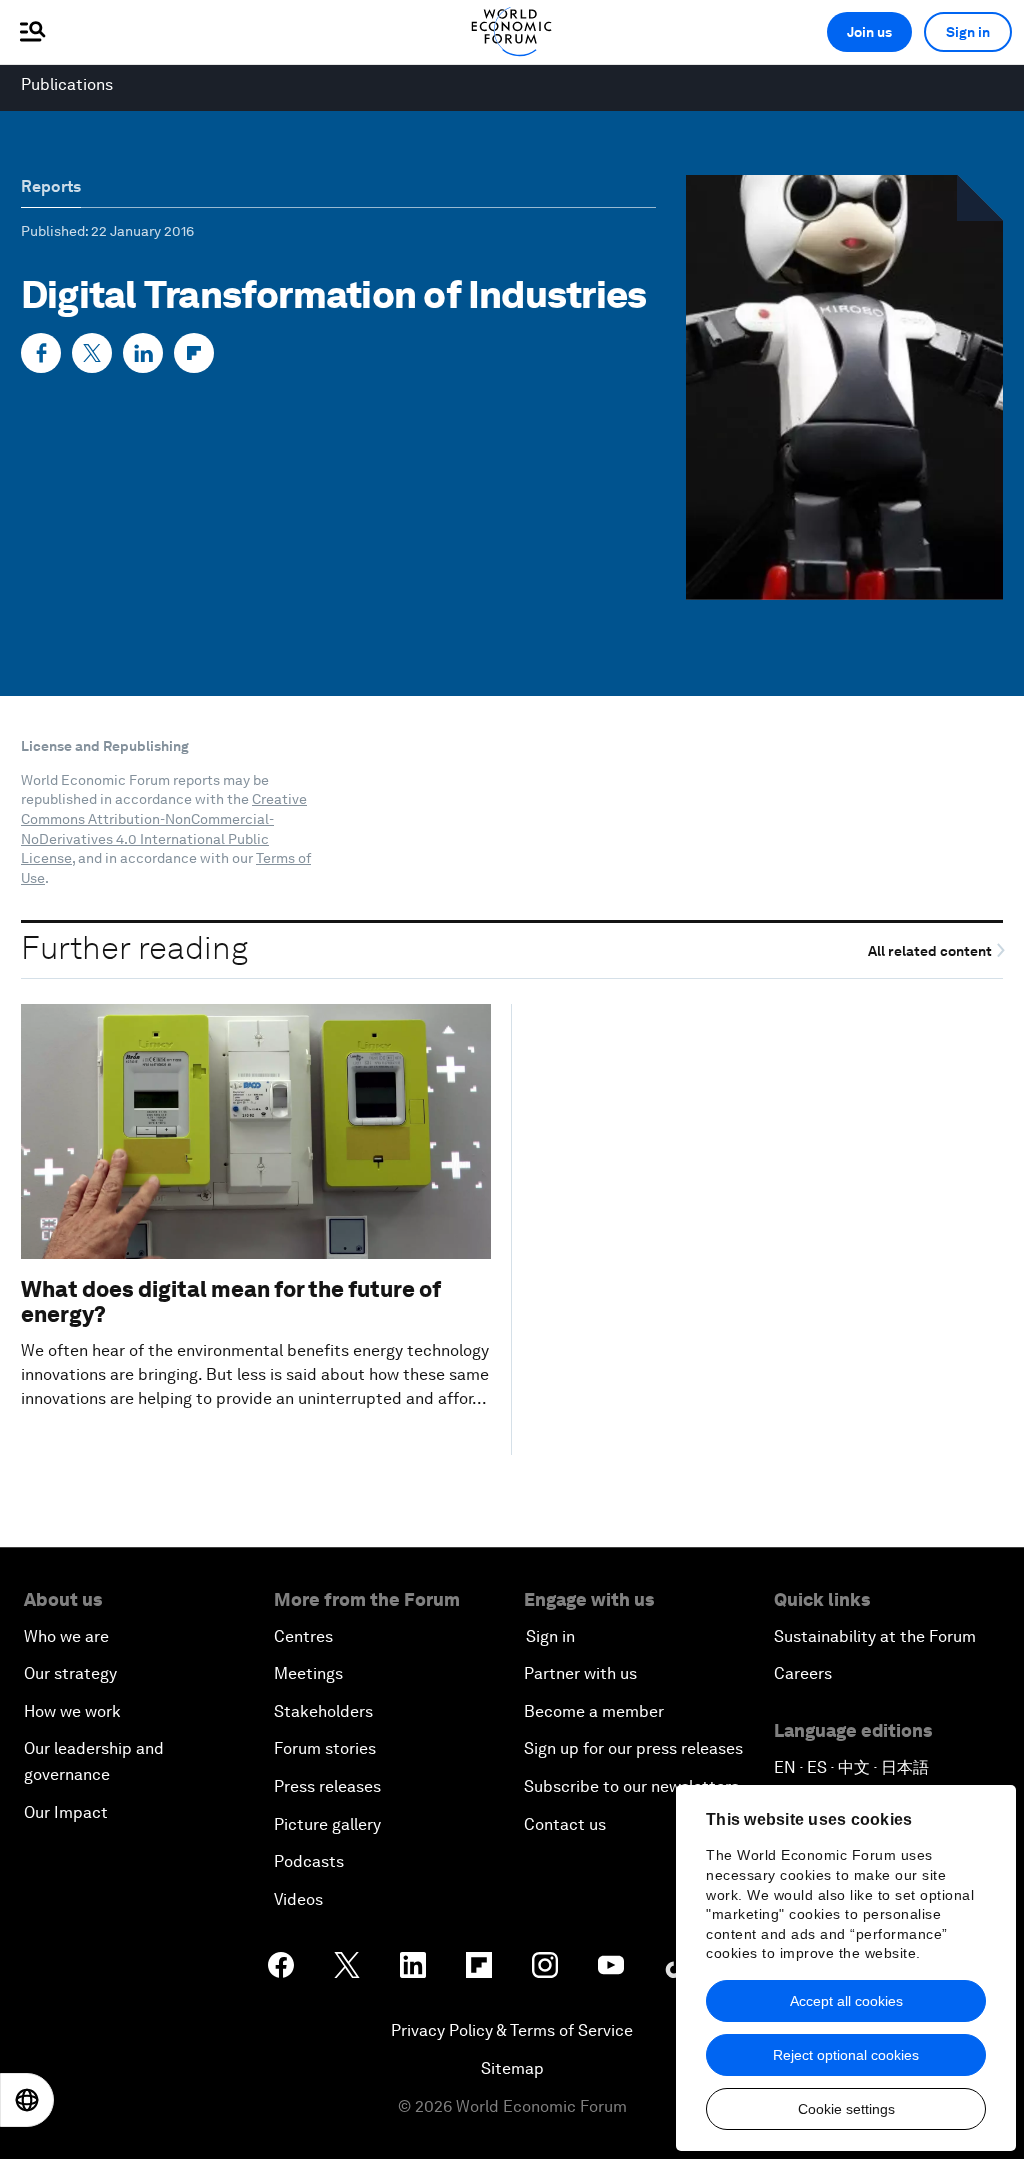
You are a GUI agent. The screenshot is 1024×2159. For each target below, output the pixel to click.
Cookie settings (846, 2109)
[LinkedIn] (143, 353)
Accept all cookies (846, 2001)
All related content (931, 950)
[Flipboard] (194, 353)
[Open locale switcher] (27, 2100)
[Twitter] (92, 353)
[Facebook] (41, 353)
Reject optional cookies (846, 2055)
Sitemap (512, 2068)
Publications (67, 84)
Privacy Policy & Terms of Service (512, 2030)
